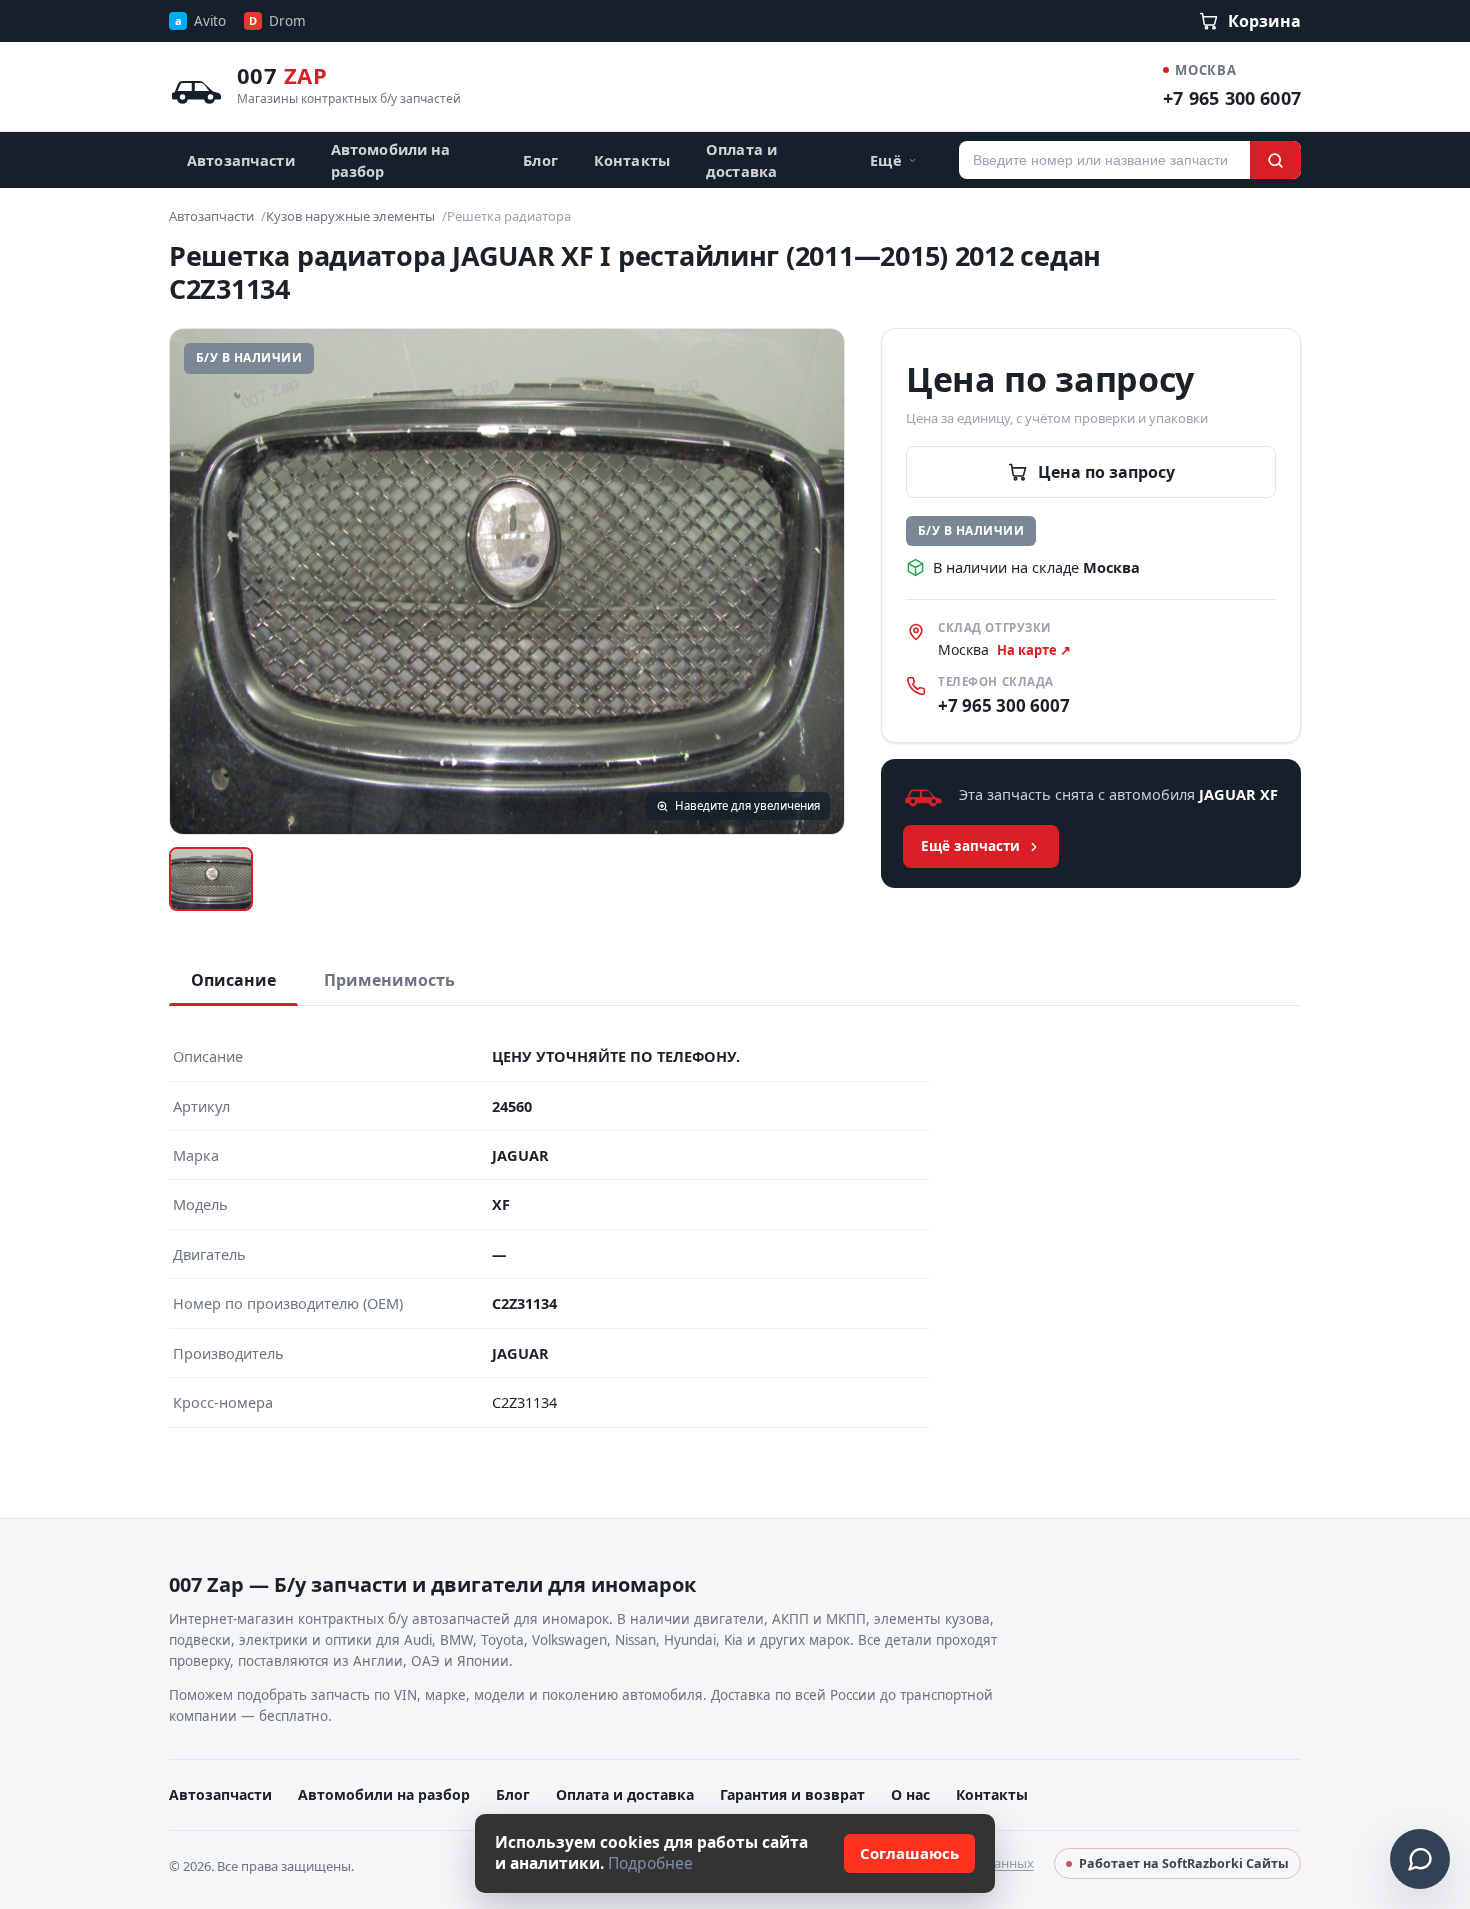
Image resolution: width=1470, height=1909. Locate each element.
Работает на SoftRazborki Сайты (1184, 1863)
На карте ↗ (1034, 650)
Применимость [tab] (389, 980)
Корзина (1264, 21)
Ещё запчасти (970, 846)
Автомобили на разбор (391, 160)
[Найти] (1275, 160)
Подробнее (650, 1863)
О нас (910, 1794)
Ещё (885, 160)
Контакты (632, 160)
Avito (200, 21)
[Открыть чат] (1420, 1859)
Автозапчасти (241, 160)
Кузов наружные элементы (350, 216)
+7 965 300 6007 (1232, 98)
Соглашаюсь (909, 1853)
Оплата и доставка (741, 160)
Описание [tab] (233, 980)
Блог (540, 160)
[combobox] (1104, 160)
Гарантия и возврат (792, 1794)
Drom (277, 21)
